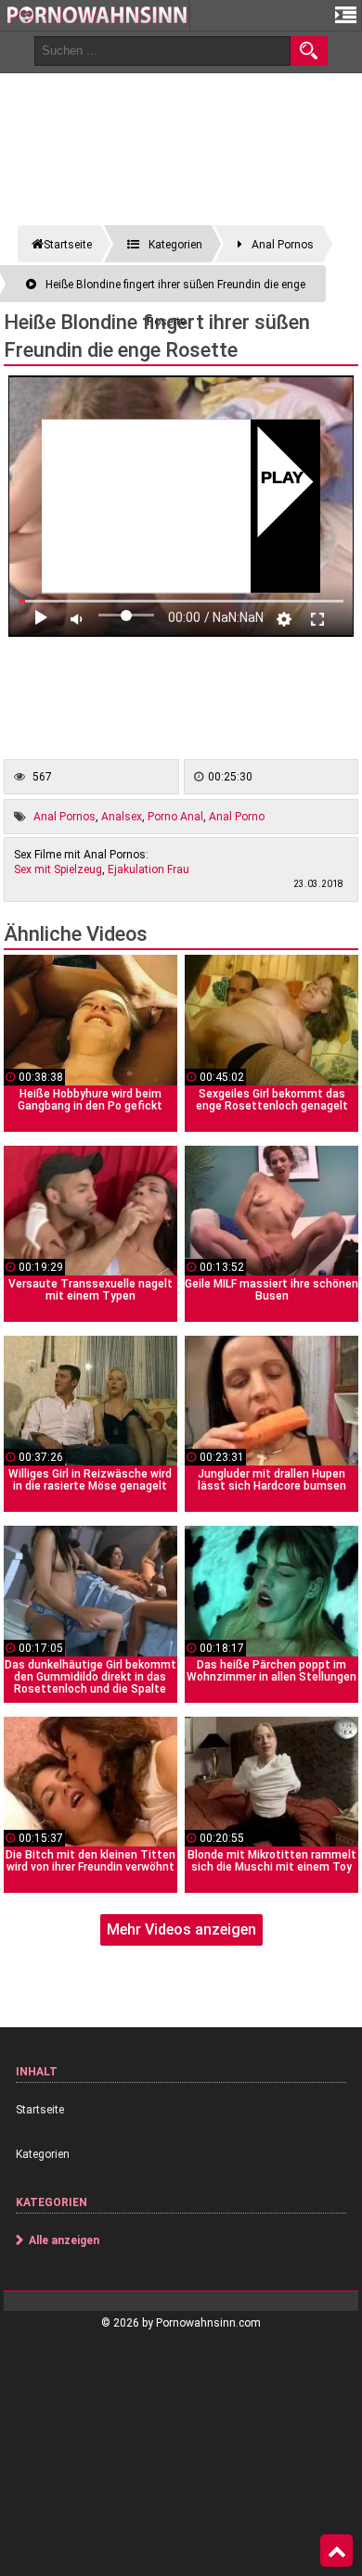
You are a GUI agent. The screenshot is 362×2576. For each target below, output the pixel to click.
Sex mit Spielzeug (58, 869)
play (283, 478)
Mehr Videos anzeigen (181, 1929)
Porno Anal (175, 817)
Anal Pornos (65, 817)
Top (336, 2551)
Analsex (122, 817)
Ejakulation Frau (149, 869)
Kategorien (43, 2154)
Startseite (40, 2110)
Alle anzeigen (64, 2240)
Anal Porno (237, 817)
